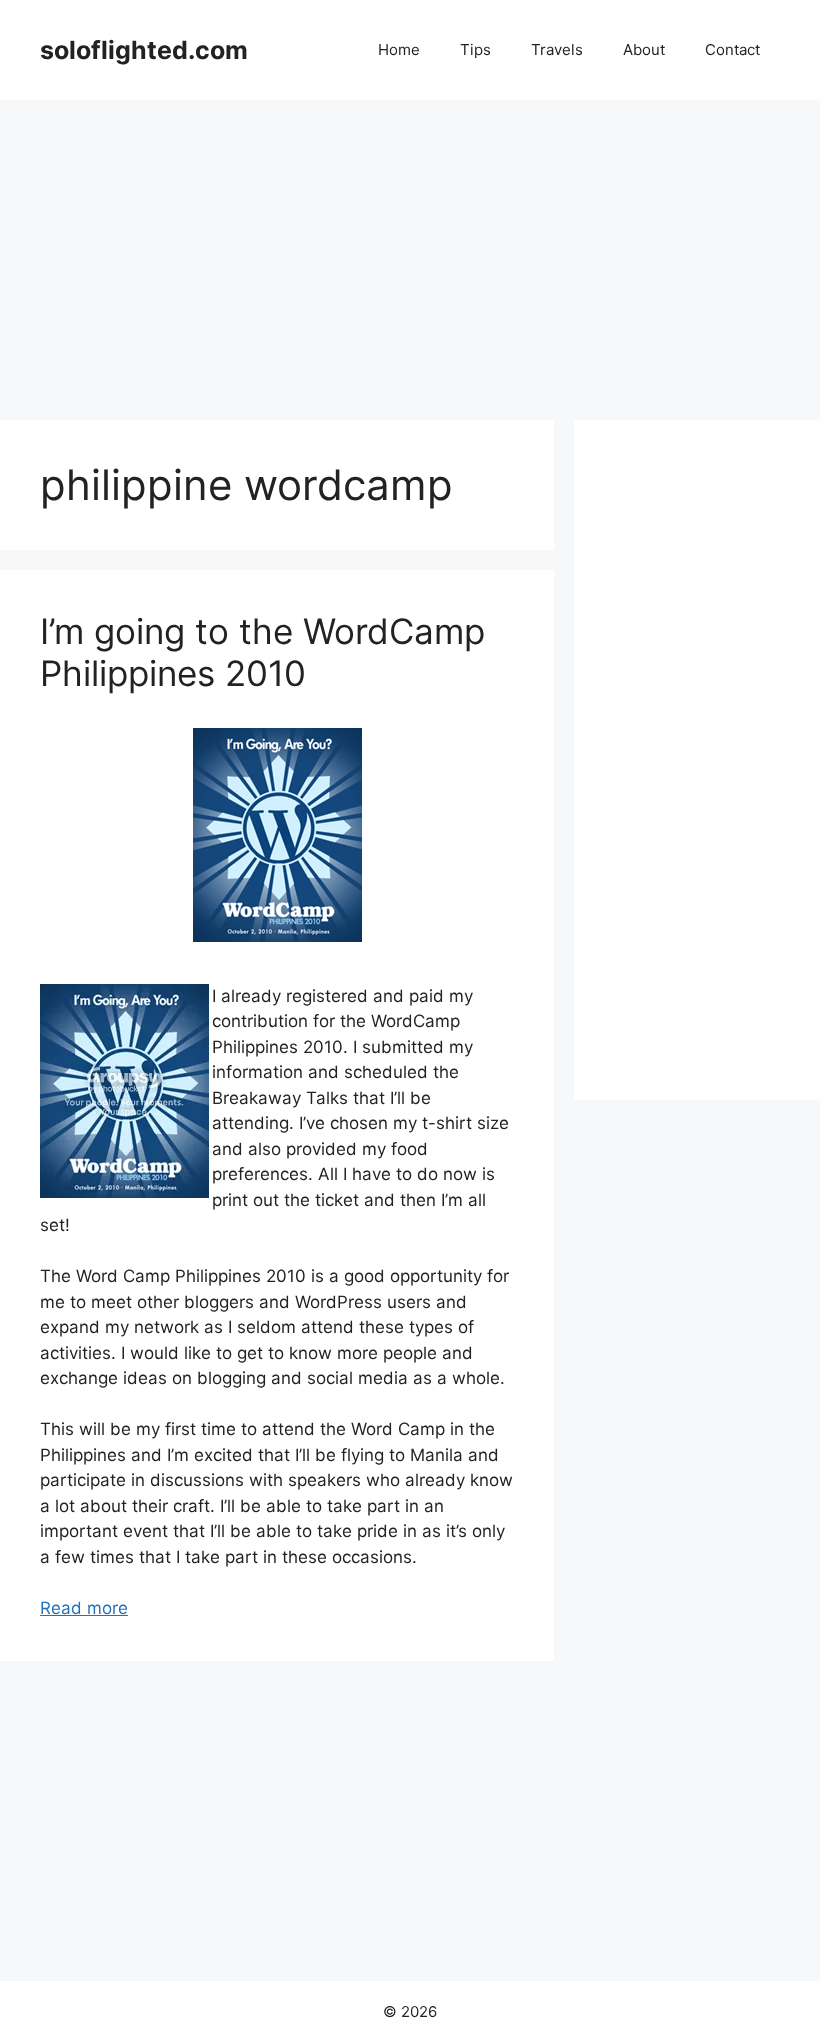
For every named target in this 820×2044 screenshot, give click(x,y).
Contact (732, 49)
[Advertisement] (410, 250)
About (644, 49)
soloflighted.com (144, 50)
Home (399, 49)
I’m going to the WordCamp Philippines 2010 (262, 652)
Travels (557, 49)
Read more (84, 1608)
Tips (475, 49)
